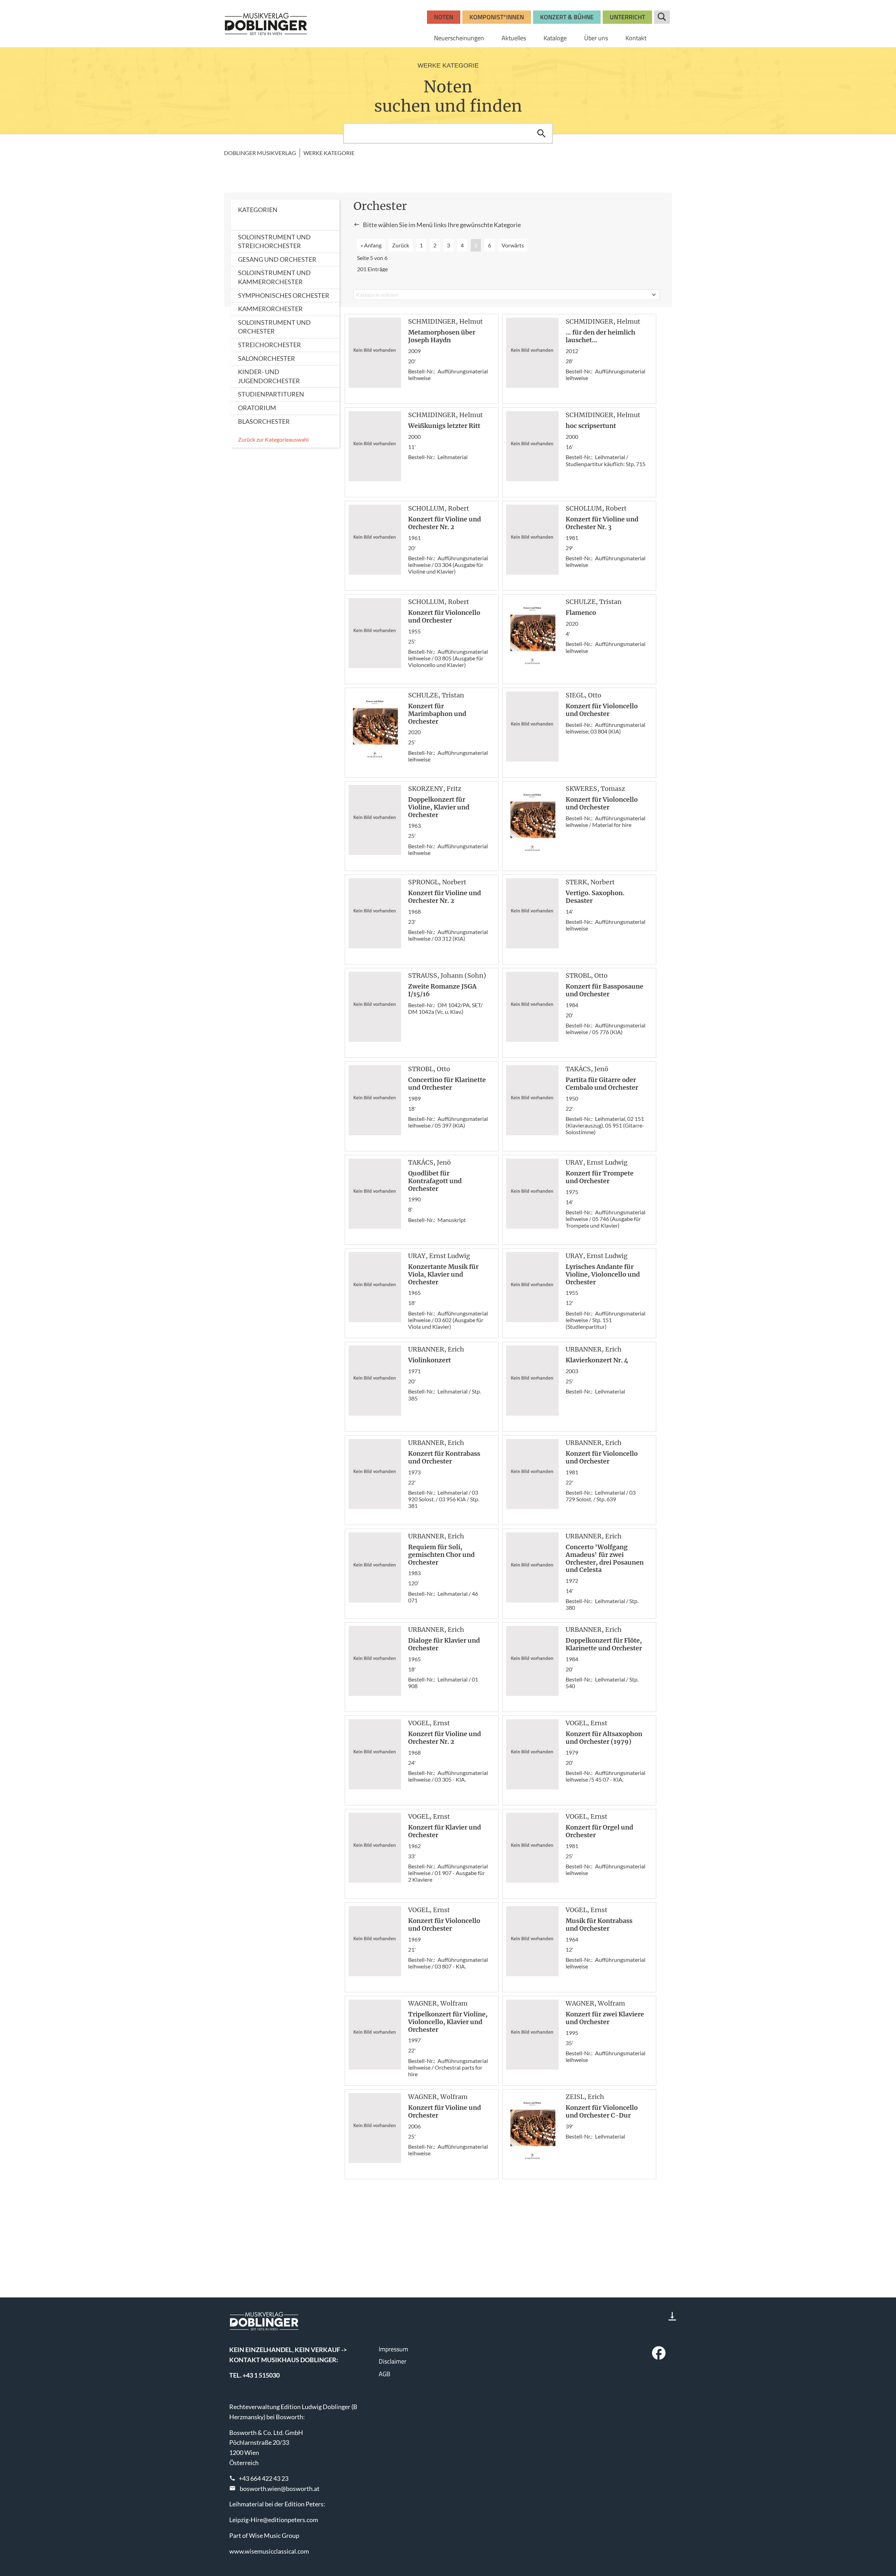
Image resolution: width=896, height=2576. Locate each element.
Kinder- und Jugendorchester (269, 376)
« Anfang (371, 245)
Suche (662, 17)
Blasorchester (264, 421)
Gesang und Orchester (277, 259)
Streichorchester (269, 345)
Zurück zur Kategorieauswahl (273, 439)
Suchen (541, 133)
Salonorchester (267, 358)
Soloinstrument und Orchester (274, 327)
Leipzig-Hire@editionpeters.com (274, 2520)
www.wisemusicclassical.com (269, 2551)
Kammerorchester (270, 309)
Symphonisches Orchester (284, 295)
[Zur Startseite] (266, 24)
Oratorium (257, 408)
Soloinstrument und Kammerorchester (274, 277)
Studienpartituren (271, 394)
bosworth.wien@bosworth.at (280, 2489)
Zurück (401, 245)
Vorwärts (513, 245)
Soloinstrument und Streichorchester (274, 241)
